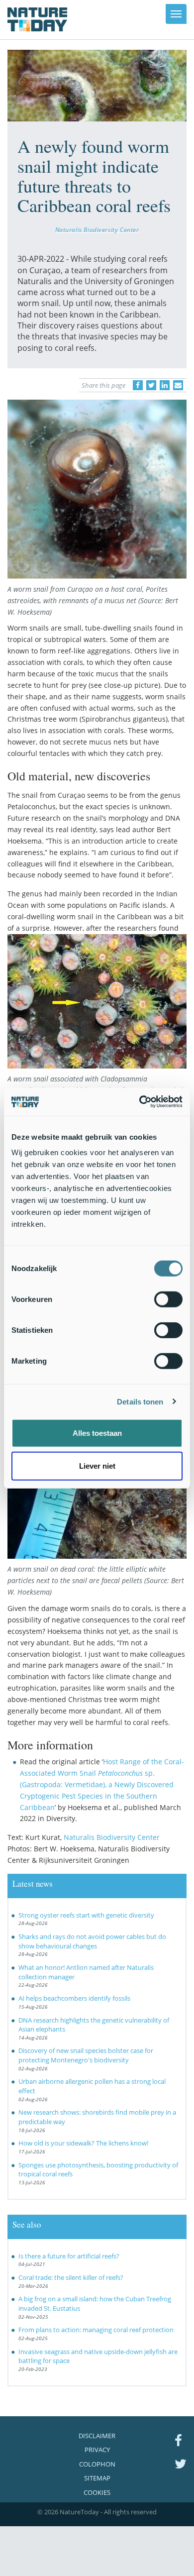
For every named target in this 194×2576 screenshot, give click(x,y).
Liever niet (97, 1465)
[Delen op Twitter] (151, 385)
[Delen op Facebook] (138, 385)
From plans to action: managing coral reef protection (96, 2330)
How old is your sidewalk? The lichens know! (83, 2143)
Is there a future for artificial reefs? (69, 2256)
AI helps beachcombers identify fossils (74, 1998)
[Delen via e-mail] (178, 385)
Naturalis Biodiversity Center (97, 229)
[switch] (168, 1299)
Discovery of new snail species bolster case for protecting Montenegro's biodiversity (86, 2055)
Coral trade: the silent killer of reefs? (71, 2277)
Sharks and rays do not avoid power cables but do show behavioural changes (92, 1941)
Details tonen (140, 1401)
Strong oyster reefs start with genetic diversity (86, 1915)
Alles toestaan (97, 1433)
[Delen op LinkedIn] (165, 385)
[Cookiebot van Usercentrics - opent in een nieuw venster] (140, 1102)
